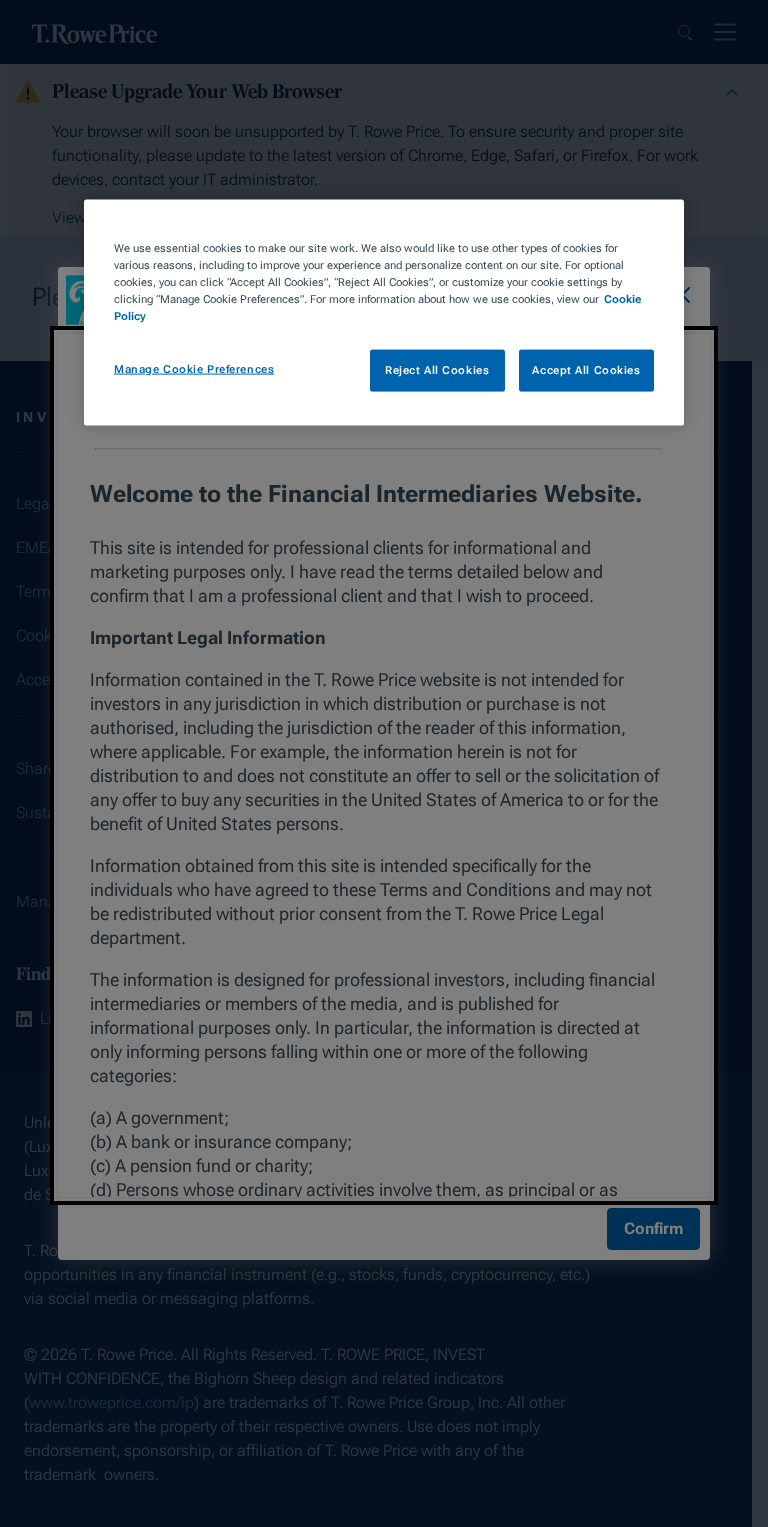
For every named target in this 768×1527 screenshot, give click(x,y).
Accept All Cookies (586, 370)
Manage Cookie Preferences (194, 369)
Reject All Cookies (437, 370)
